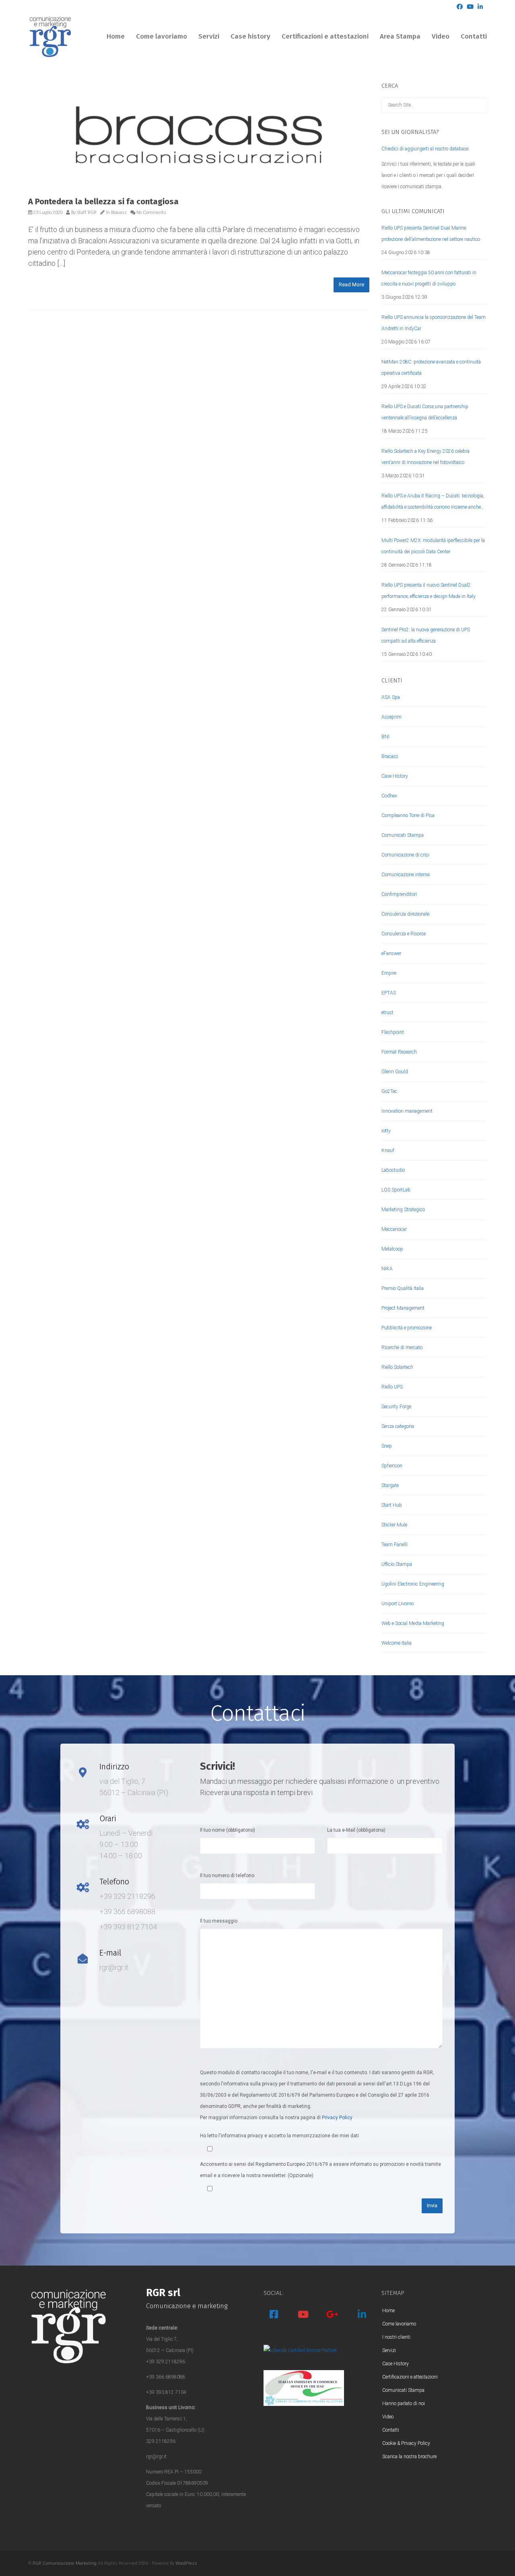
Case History (395, 776)
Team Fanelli (394, 1545)
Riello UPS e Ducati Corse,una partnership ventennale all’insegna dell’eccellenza (425, 412)
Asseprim (391, 717)
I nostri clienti (396, 2337)
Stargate (390, 1485)
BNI (385, 737)
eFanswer (391, 953)
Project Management (403, 1308)
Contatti (474, 36)
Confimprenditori (399, 894)
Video (441, 36)
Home (116, 36)
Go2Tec (389, 1091)
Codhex (389, 796)
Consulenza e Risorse (404, 934)
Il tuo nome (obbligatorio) (228, 1830)
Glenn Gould (395, 1072)
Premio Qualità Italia (403, 1288)
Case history (250, 36)
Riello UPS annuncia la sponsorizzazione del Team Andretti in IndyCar (434, 323)
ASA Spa (391, 697)
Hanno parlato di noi (404, 2403)
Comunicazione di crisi (405, 855)
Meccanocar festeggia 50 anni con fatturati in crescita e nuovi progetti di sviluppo (429, 278)
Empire (389, 973)
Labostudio (393, 1170)
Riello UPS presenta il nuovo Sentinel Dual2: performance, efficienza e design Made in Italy (428, 591)
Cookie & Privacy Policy (406, 2443)
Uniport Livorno (398, 1604)
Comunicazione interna (406, 875)
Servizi (209, 36)
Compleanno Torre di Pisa (408, 816)
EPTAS (389, 993)
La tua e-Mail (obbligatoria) (356, 1830)
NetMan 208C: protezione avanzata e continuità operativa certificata (431, 368)
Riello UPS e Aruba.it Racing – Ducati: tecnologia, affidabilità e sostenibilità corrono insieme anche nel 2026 (433, 503)
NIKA (387, 1269)
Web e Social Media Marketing (413, 1623)
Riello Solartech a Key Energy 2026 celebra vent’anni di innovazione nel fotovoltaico (425, 457)
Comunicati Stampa (403, 835)
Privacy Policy (337, 2118)
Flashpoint (393, 1032)
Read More (351, 285)
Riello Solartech (397, 1367)
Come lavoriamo (162, 36)
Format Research (399, 1052)
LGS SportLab (396, 1190)
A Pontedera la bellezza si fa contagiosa (103, 201)
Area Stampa (400, 36)
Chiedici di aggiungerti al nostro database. (425, 149)
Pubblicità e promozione (407, 1328)
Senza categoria (398, 1426)
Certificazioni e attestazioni (325, 36)
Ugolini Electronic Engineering (413, 1584)
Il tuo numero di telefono (227, 1876)
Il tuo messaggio (219, 1921)
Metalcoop (392, 1249)
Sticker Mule (394, 1525)
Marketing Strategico (403, 1210)
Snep (387, 1446)
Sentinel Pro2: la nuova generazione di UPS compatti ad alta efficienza (426, 635)
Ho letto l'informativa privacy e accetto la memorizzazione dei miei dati (279, 2136)
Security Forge (396, 1407)
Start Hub (392, 1505)
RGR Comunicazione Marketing (65, 2563)
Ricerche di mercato (402, 1348)
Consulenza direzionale (405, 914)
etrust (387, 1013)
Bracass (119, 213)
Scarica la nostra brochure (409, 2457)
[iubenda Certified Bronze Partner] (300, 2350)
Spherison (392, 1466)
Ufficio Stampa (397, 1564)
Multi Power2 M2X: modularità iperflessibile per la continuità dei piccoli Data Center (433, 546)
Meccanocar (394, 1229)
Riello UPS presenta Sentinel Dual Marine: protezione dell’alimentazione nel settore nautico (431, 234)
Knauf (388, 1150)
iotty (386, 1131)
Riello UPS (392, 1387)
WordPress (186, 2563)
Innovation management (407, 1111)
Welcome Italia (397, 1643)
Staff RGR (87, 213)
